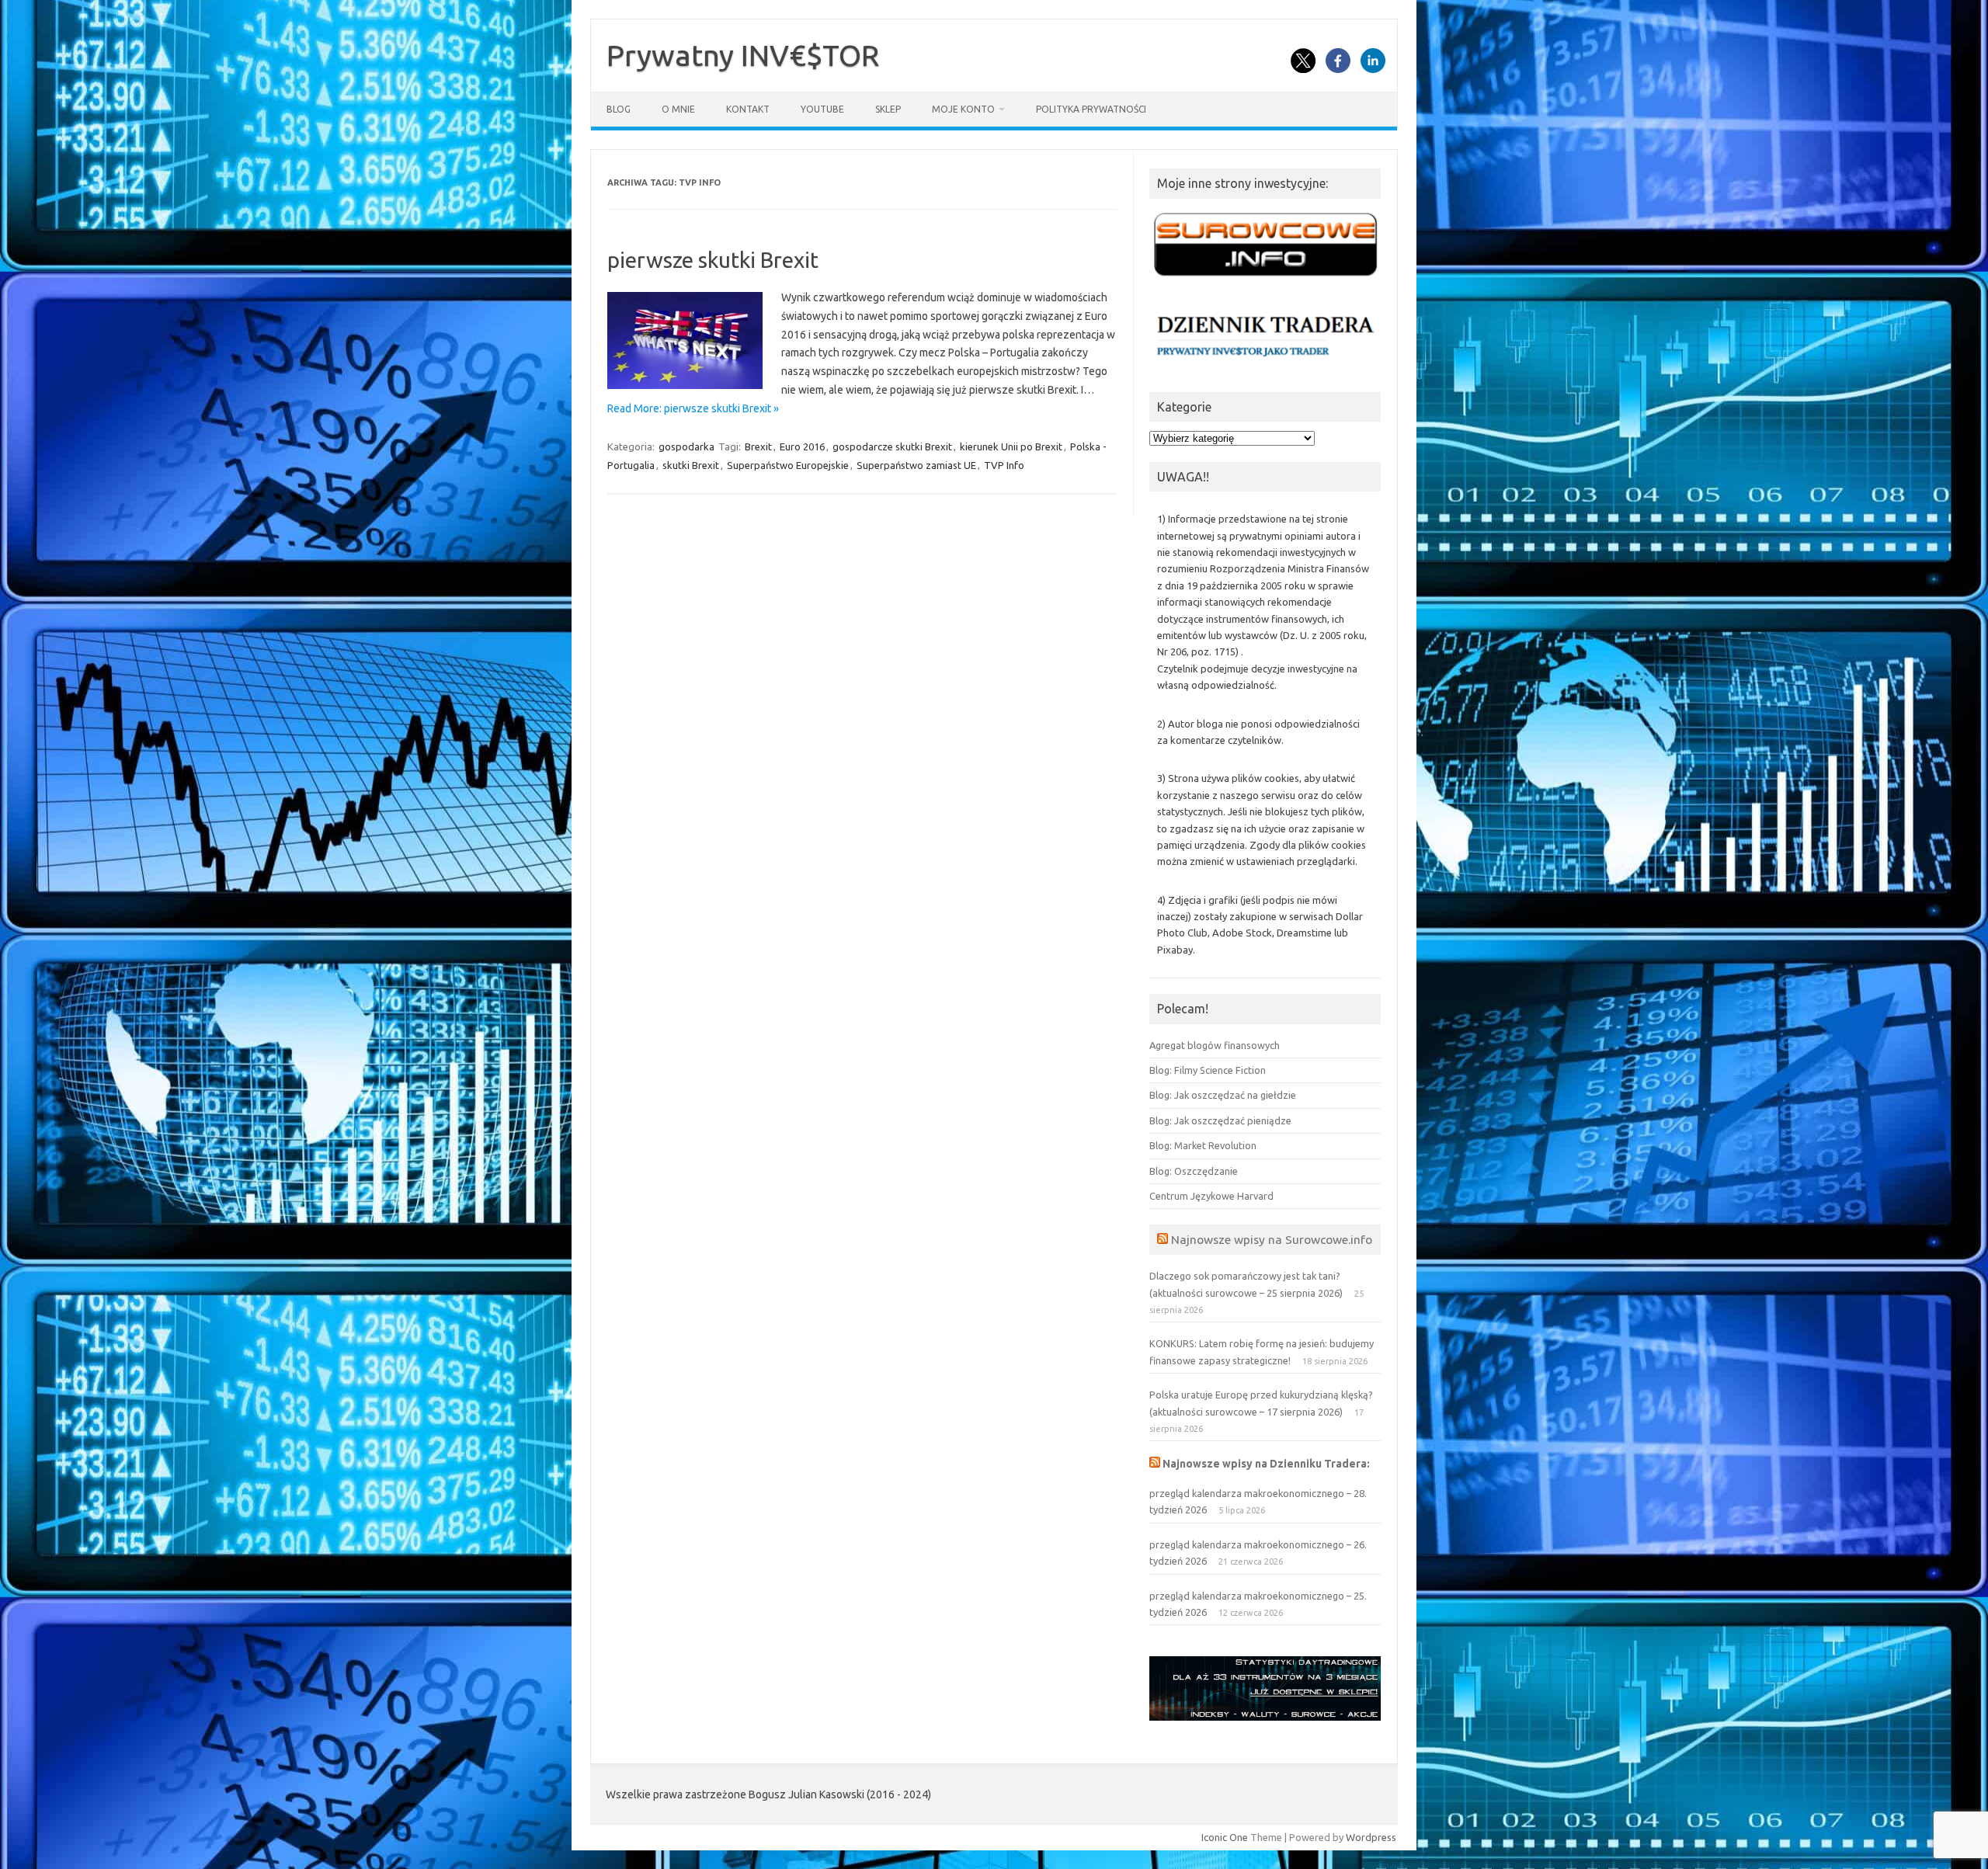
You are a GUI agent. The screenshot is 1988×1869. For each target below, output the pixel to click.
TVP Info (1004, 465)
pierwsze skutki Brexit (713, 260)
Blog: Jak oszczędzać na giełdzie (1223, 1095)
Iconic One (1225, 1837)
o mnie (678, 109)
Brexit (758, 446)
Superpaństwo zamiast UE (916, 465)
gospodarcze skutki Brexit (892, 446)
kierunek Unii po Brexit (1011, 446)
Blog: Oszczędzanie (1194, 1171)
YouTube (822, 109)
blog (619, 109)
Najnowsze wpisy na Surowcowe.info (1272, 1239)
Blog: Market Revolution (1203, 1145)
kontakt (748, 109)
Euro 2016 (802, 446)
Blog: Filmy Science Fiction (1208, 1070)
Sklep (888, 109)
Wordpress (1371, 1837)
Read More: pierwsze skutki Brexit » (693, 408)
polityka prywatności (1091, 109)
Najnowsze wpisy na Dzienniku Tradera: (1266, 1464)
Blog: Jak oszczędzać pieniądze (1220, 1120)
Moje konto (963, 109)
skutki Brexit (691, 465)
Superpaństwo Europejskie (788, 465)
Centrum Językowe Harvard (1211, 1196)
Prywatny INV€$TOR (743, 55)
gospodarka (686, 446)
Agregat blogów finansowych (1215, 1045)
